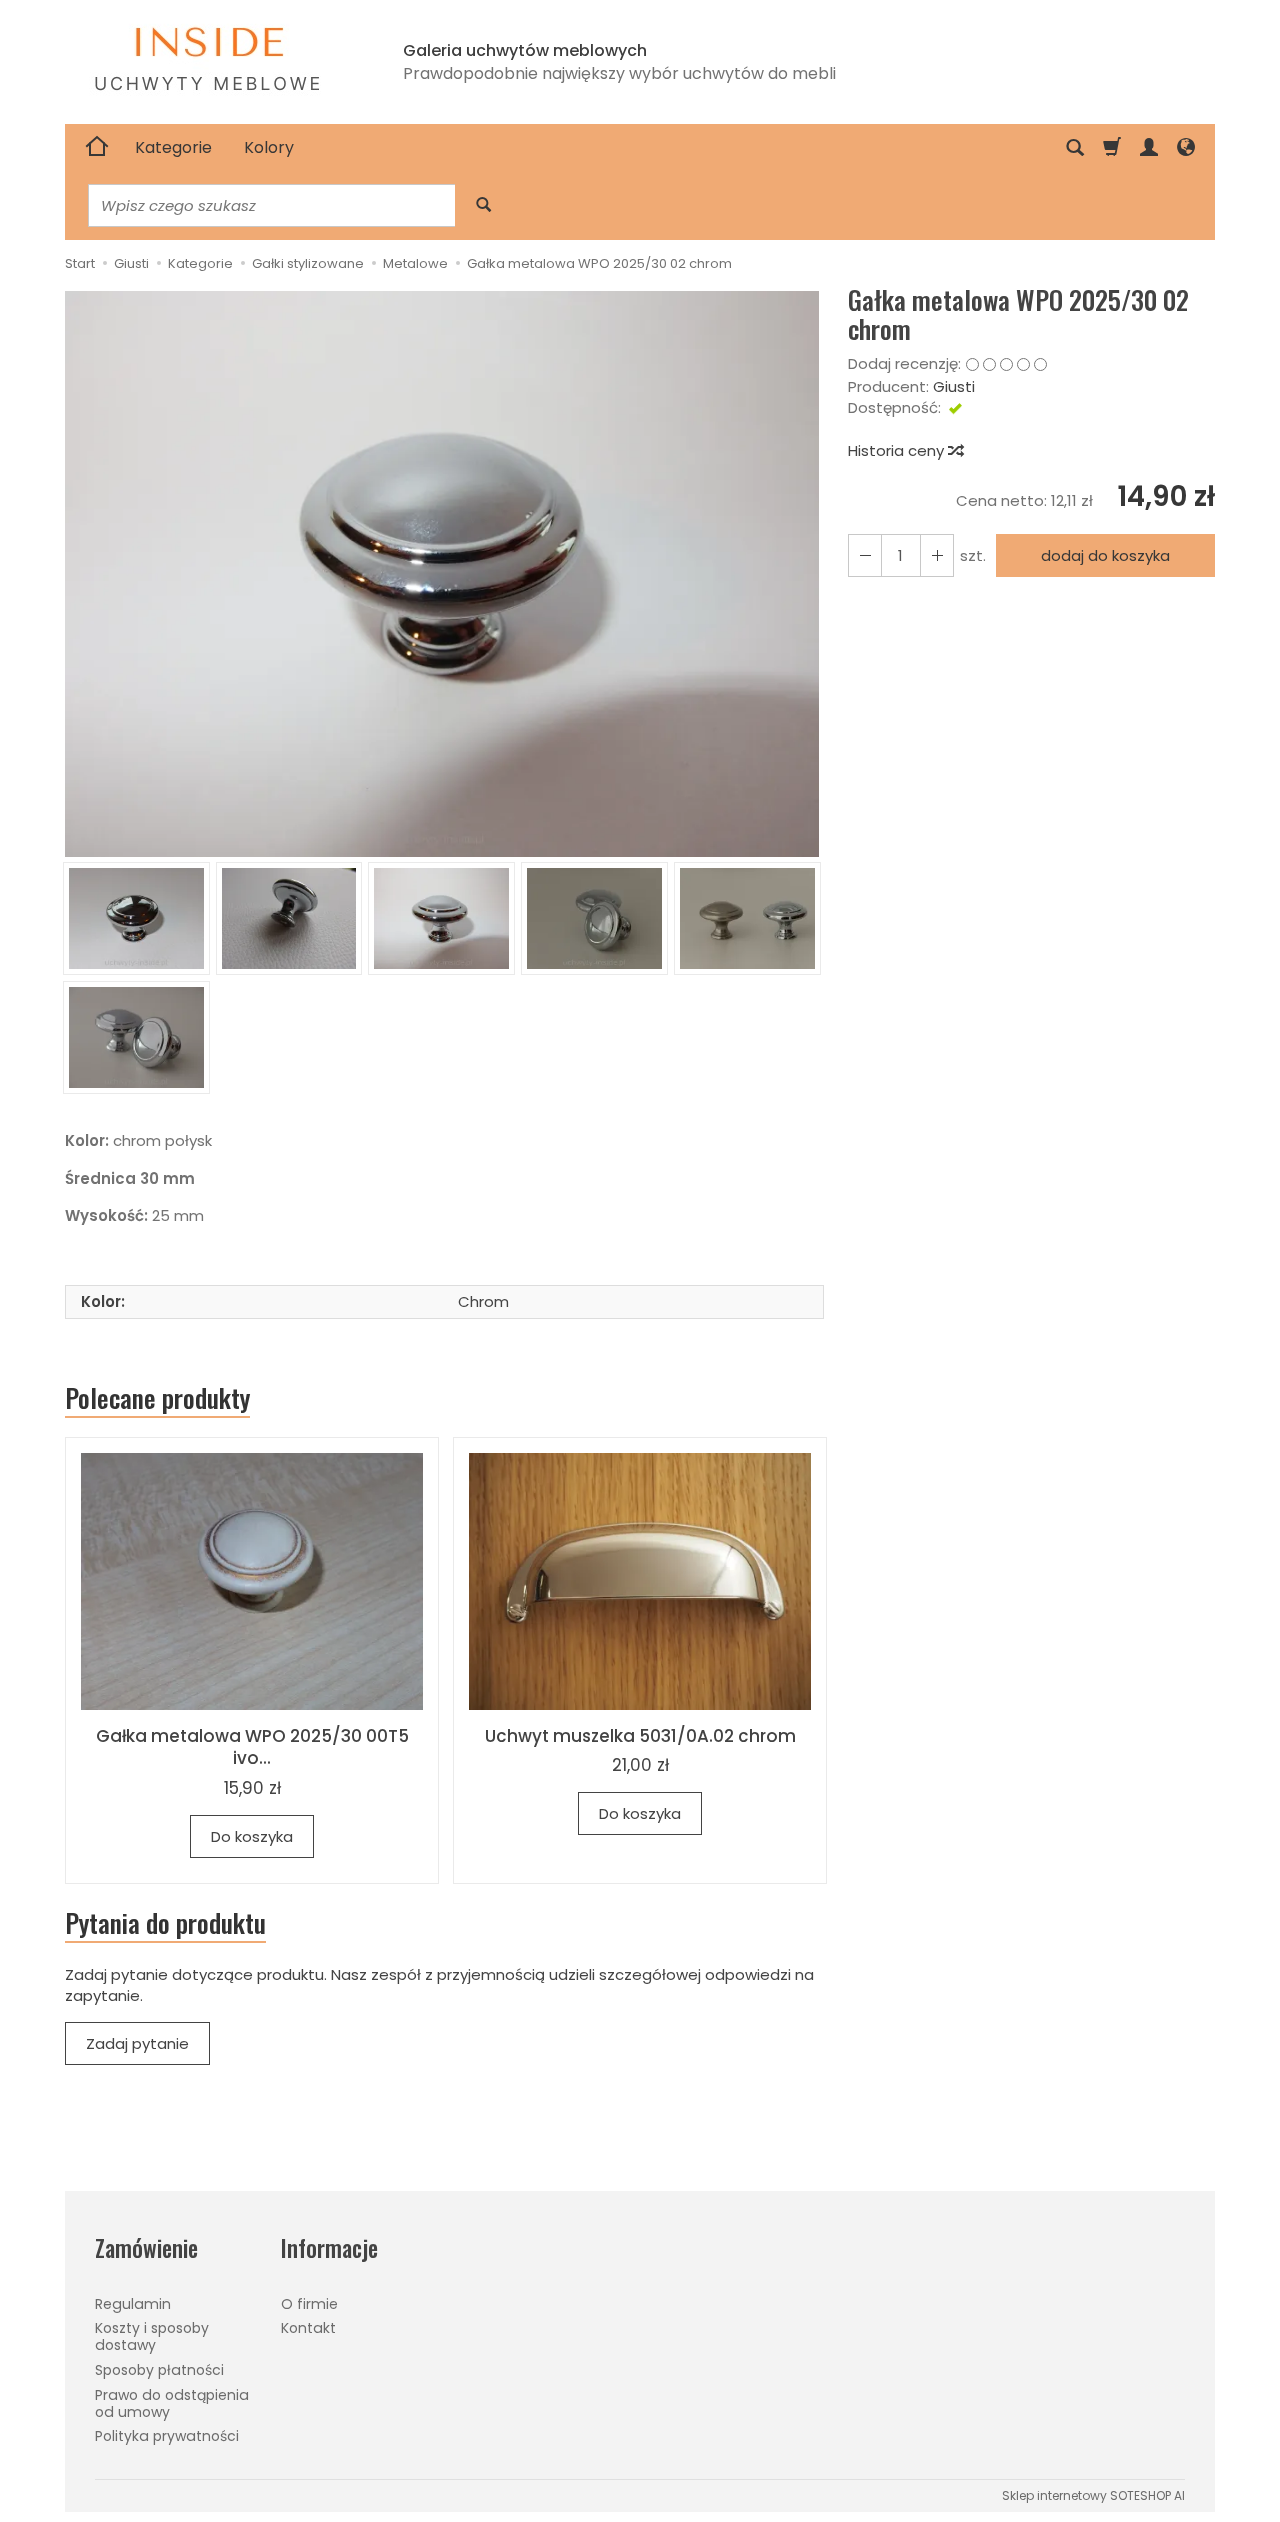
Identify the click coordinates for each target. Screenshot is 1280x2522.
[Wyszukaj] (483, 205)
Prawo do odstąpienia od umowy (172, 2403)
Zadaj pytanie (137, 2043)
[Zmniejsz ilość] (937, 555)
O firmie (309, 2304)
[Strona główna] (97, 148)
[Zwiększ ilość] (865, 555)
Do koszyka (252, 1836)
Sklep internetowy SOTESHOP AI (1093, 2495)
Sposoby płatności (159, 2370)
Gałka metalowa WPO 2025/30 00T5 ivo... (252, 1747)
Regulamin (133, 2304)
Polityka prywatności (167, 2436)
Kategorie (173, 147)
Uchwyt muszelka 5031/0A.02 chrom (640, 1736)
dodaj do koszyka (1105, 555)
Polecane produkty (157, 1398)
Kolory (269, 147)
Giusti (954, 386)
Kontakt (308, 2328)
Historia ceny (898, 450)
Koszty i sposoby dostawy (152, 2336)
